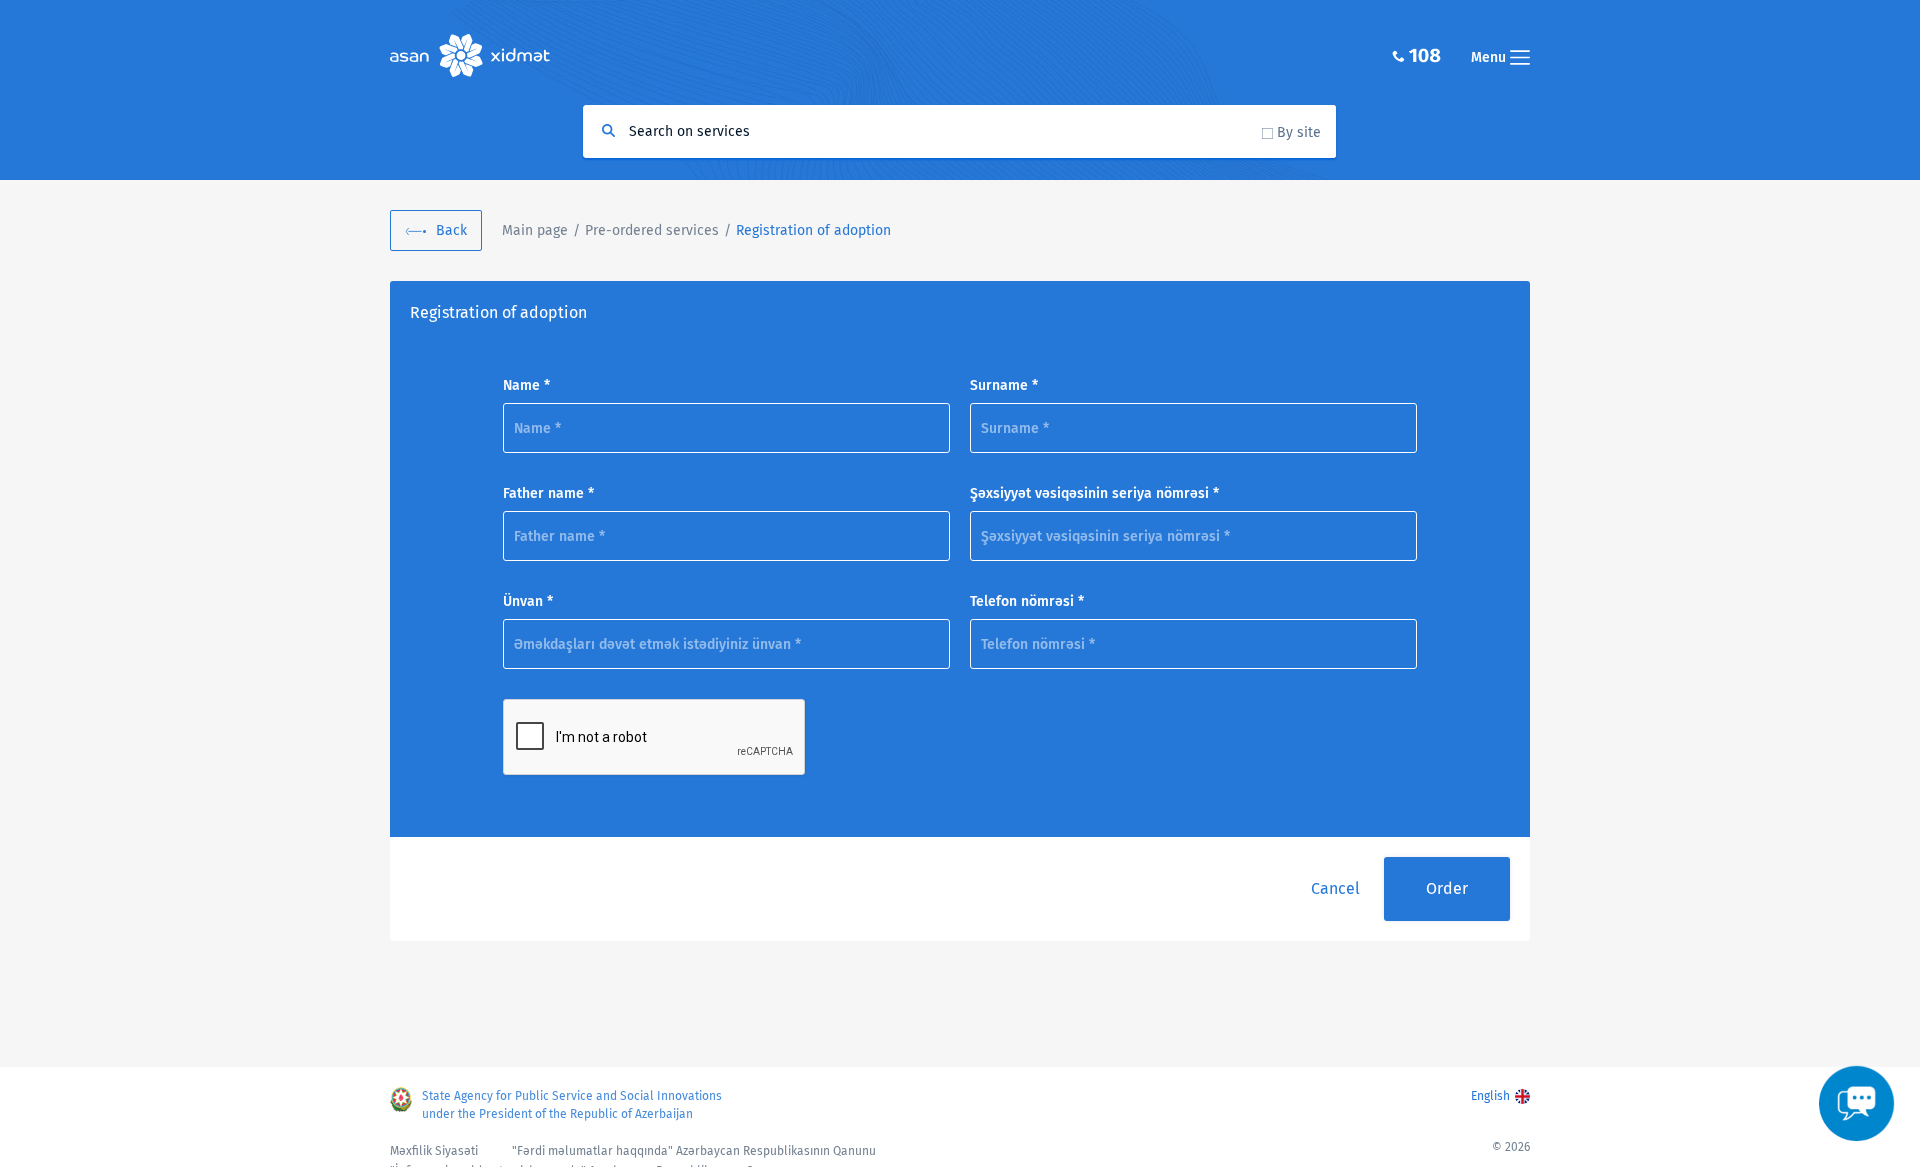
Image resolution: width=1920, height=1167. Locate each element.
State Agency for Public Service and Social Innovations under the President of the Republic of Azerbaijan (572, 1105)
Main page (535, 230)
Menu (1490, 57)
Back (451, 230)
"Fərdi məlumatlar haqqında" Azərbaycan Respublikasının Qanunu (694, 1151)
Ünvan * (528, 601)
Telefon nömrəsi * (1027, 601)
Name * (526, 385)
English (1490, 1096)
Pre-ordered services (652, 230)
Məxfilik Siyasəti (434, 1151)
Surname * (1004, 385)
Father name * (548, 493)
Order (1447, 888)
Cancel (1335, 888)
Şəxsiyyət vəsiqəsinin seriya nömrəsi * (1094, 493)
